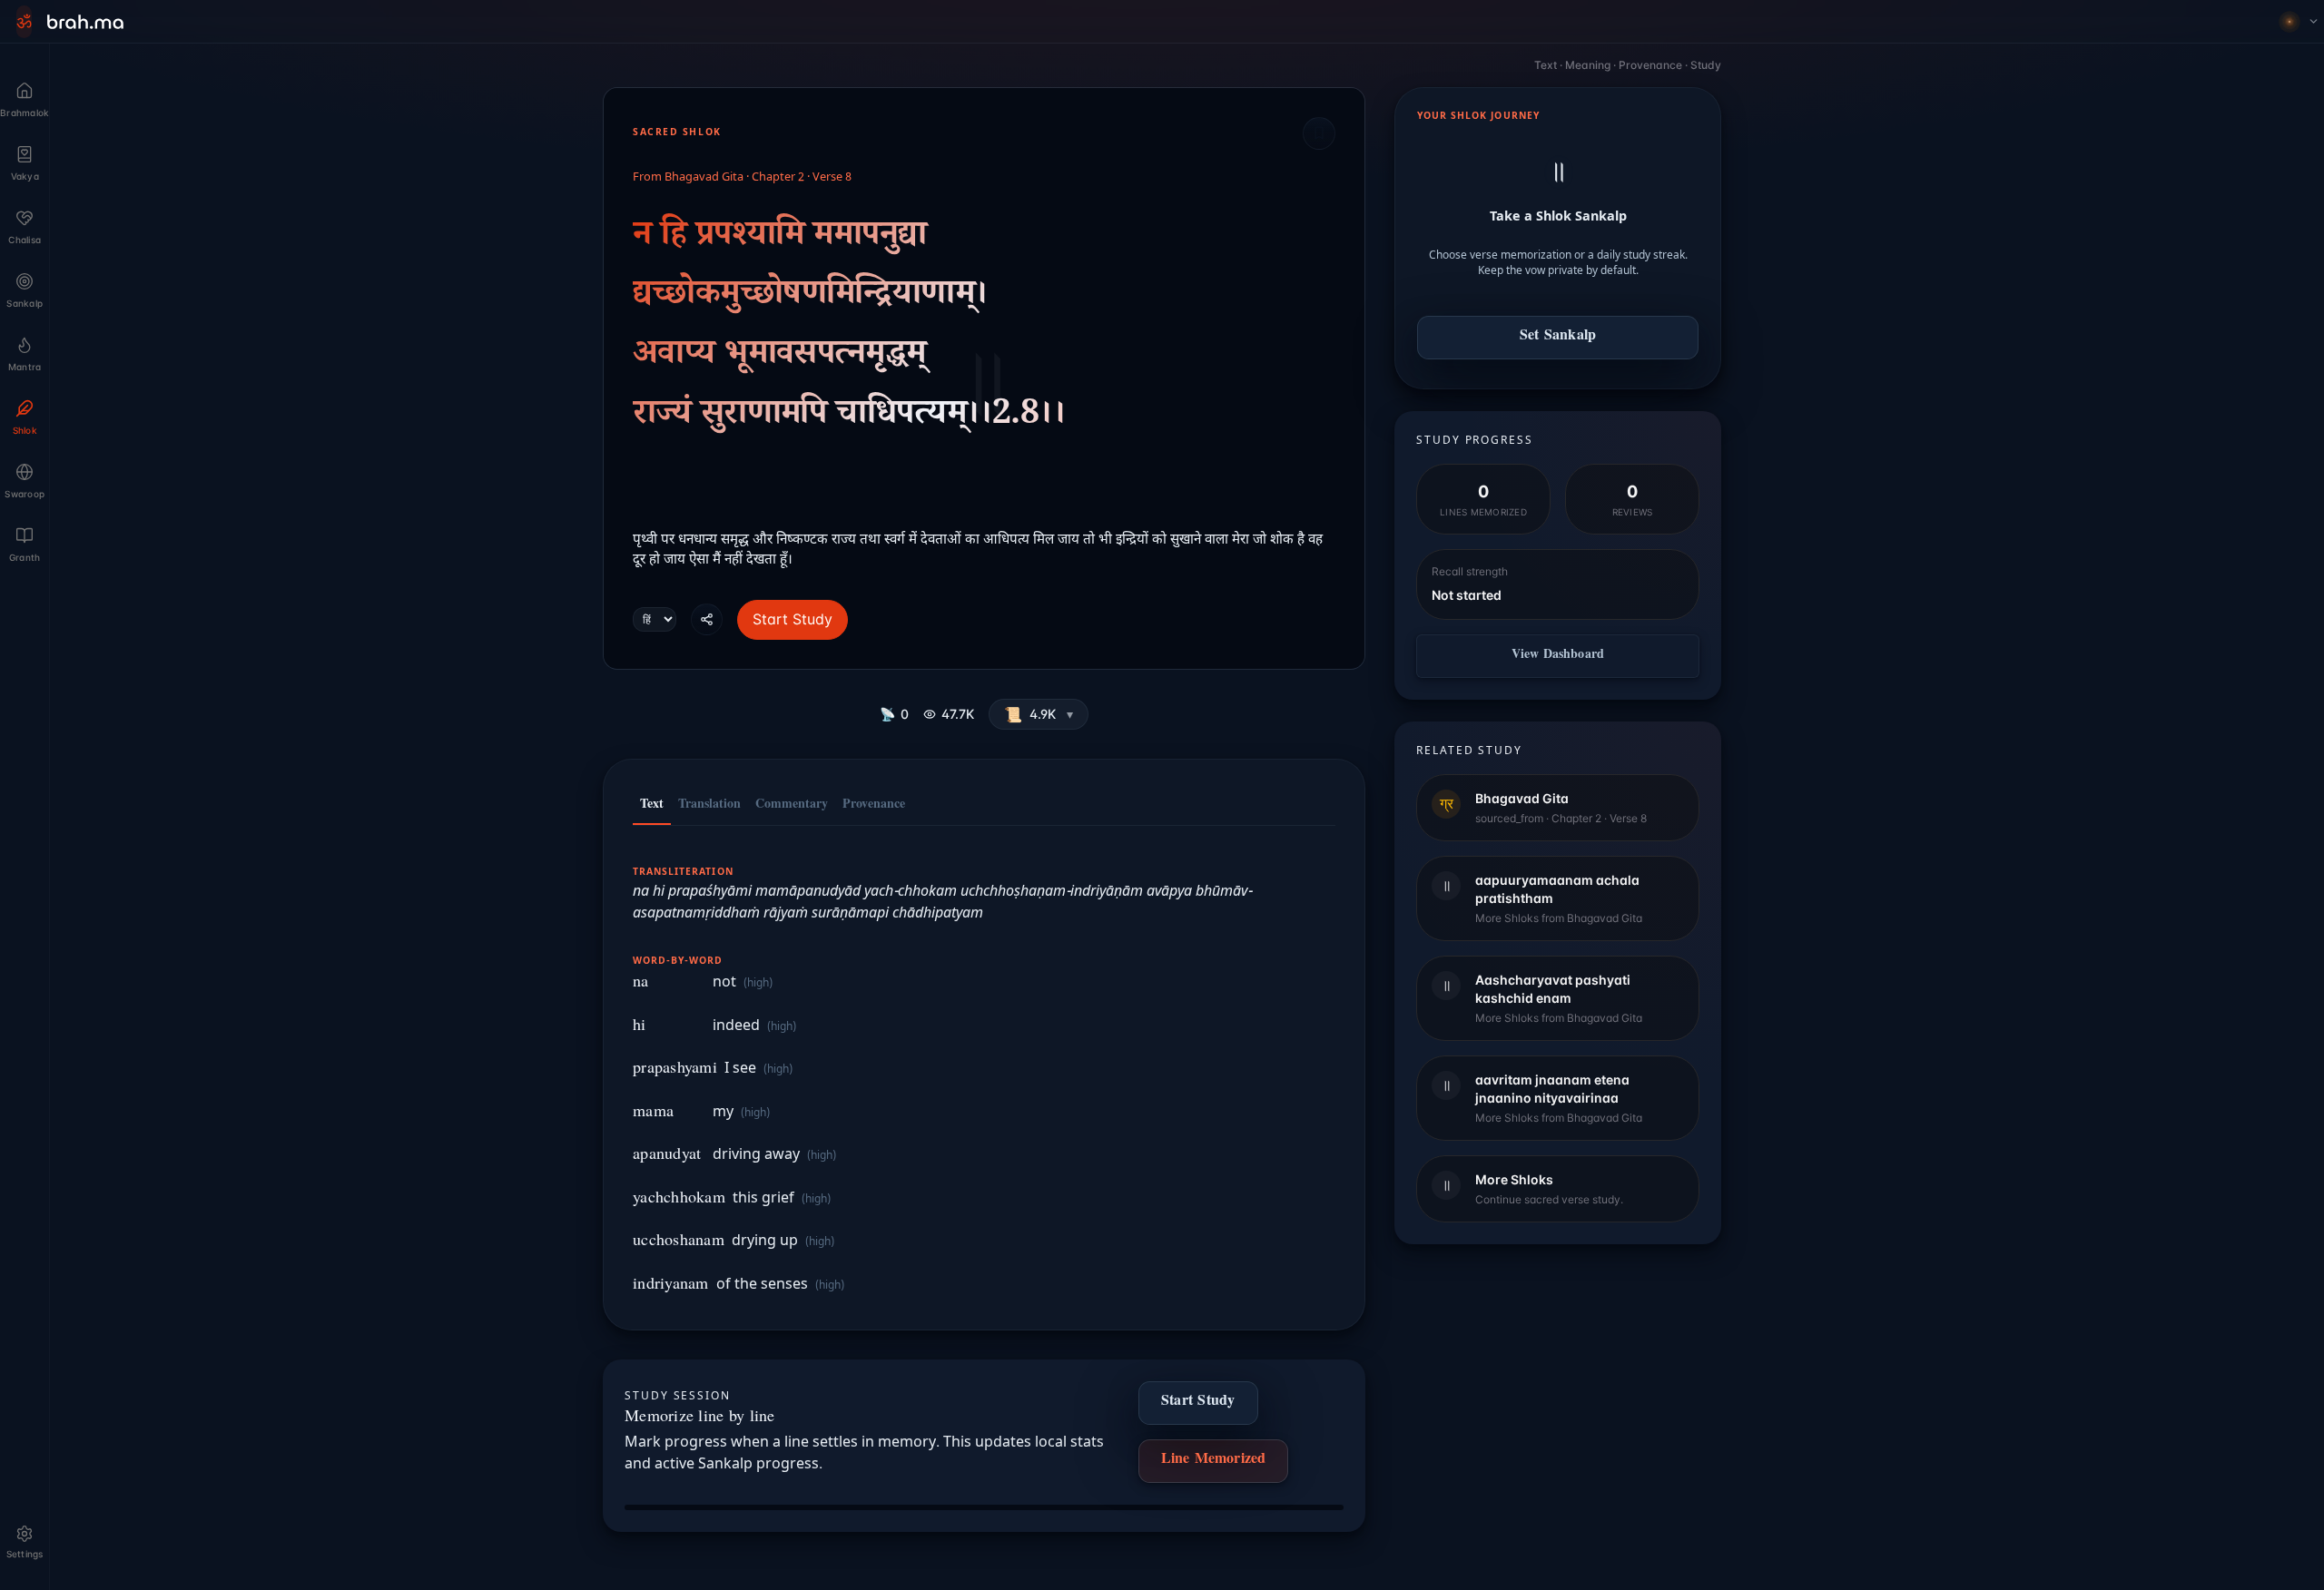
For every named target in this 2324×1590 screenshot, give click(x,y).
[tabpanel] (984, 1069)
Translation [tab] (709, 806)
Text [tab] (652, 806)
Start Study (793, 619)
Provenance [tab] (874, 806)
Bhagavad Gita (704, 178)
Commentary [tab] (792, 806)
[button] (1039, 714)
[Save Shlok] (1319, 133)
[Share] (707, 619)
